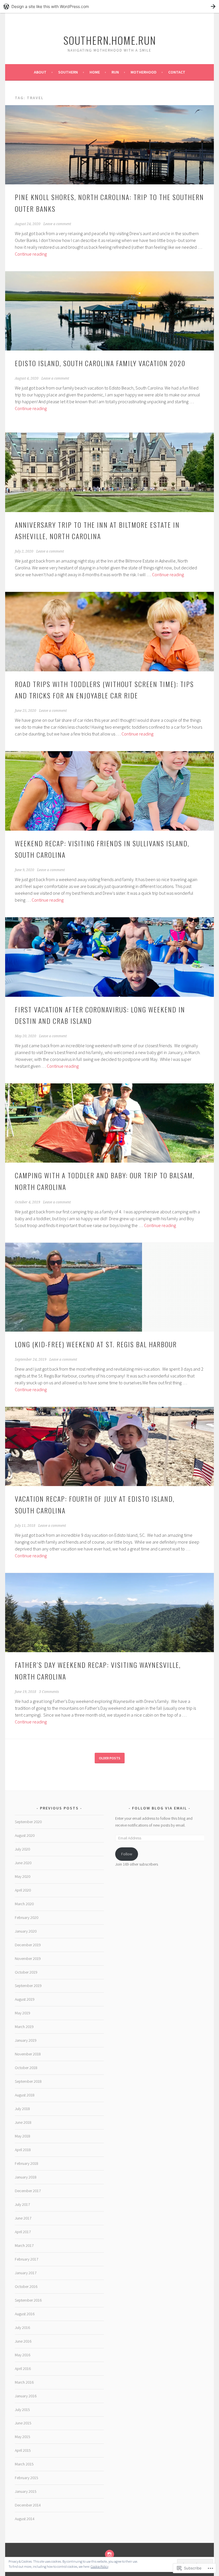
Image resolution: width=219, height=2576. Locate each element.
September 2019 (28, 1986)
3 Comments (49, 1692)
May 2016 (23, 2355)
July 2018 (22, 2109)
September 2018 (28, 2081)
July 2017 (22, 2204)
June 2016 (23, 2341)
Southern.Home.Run (110, 40)
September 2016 (28, 2300)
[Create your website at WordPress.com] (109, 6)
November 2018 (28, 2054)
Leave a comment (57, 224)
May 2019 (23, 2013)
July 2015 (22, 2410)
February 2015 (27, 2478)
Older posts (110, 1758)
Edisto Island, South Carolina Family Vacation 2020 (100, 363)
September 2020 (28, 1822)
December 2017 (28, 2191)
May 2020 (23, 1876)
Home (95, 72)
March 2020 (24, 1904)
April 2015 (23, 2450)
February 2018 (27, 2163)
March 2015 (24, 2464)
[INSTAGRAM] (109, 2554)
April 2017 (23, 2232)
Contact (177, 72)
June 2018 (23, 2122)
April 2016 (23, 2369)
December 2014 (28, 2505)
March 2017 (24, 2245)
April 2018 (23, 2150)
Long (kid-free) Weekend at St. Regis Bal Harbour (96, 1344)
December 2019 (28, 1945)
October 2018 (26, 2068)
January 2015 (26, 2491)
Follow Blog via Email (160, 1808)
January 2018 (26, 2177)
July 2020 (22, 1849)
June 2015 (23, 2423)
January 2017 (26, 2273)
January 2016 (26, 2396)
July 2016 (22, 2328)
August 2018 (25, 2095)
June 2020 (23, 1863)
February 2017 (27, 2259)
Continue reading (31, 254)
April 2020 (23, 1890)
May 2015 (23, 2437)
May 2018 (23, 2136)
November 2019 (28, 1959)
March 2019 (24, 2027)
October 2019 (26, 1972)
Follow (127, 1854)
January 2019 (26, 2040)
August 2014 (25, 2519)
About (40, 72)
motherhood (144, 72)
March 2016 (24, 2382)
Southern (68, 72)
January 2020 (26, 1931)
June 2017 (23, 2218)
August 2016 (25, 2314)
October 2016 (26, 2286)
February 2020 (27, 1917)
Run (115, 72)
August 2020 (25, 1835)
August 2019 (25, 1999)
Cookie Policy (100, 2566)
